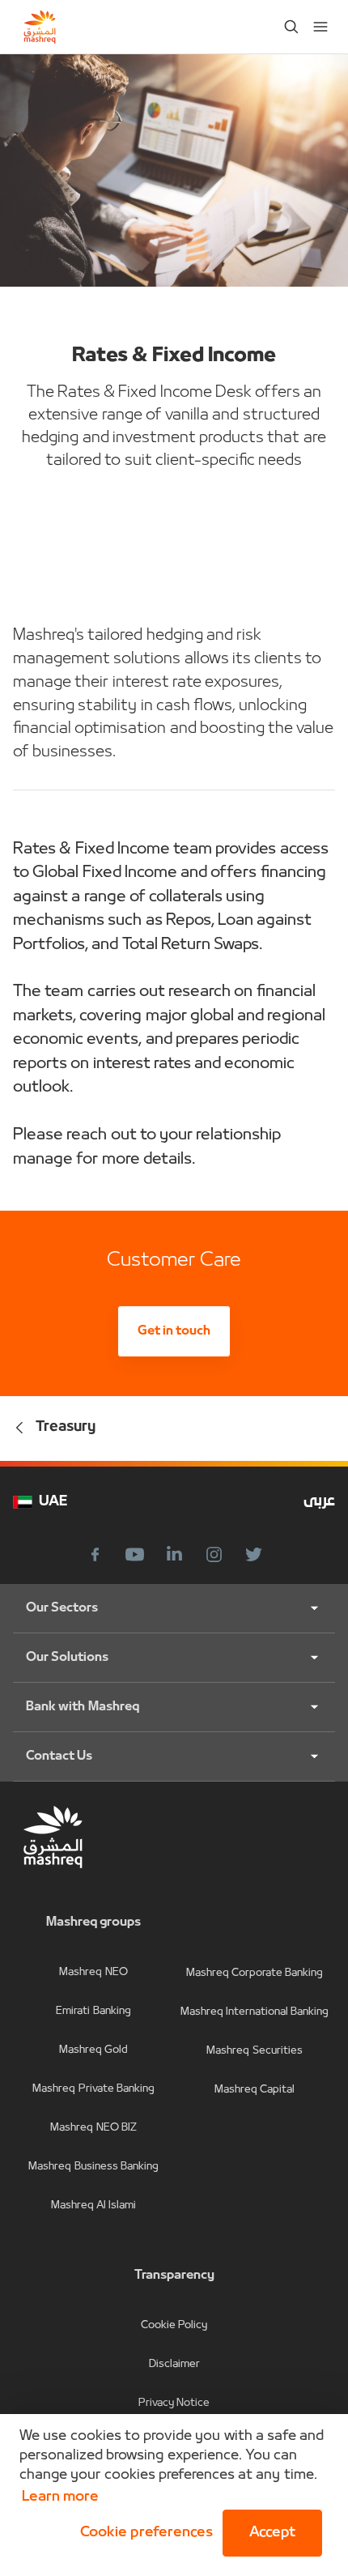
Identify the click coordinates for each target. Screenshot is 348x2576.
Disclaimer (174, 2364)
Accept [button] (272, 2533)
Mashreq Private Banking (93, 2089)
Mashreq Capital (255, 2090)
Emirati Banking (93, 2011)
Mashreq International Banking (255, 2012)
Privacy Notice (174, 2403)
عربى (319, 1502)
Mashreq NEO (93, 1972)
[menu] (320, 27)
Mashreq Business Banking (93, 2167)
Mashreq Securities (254, 2051)
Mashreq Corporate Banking (255, 1973)
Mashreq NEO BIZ (93, 2128)
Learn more (60, 2497)
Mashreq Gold (93, 2050)
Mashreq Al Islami (94, 2206)
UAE (53, 1502)
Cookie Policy (174, 2325)
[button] (143, 2533)
